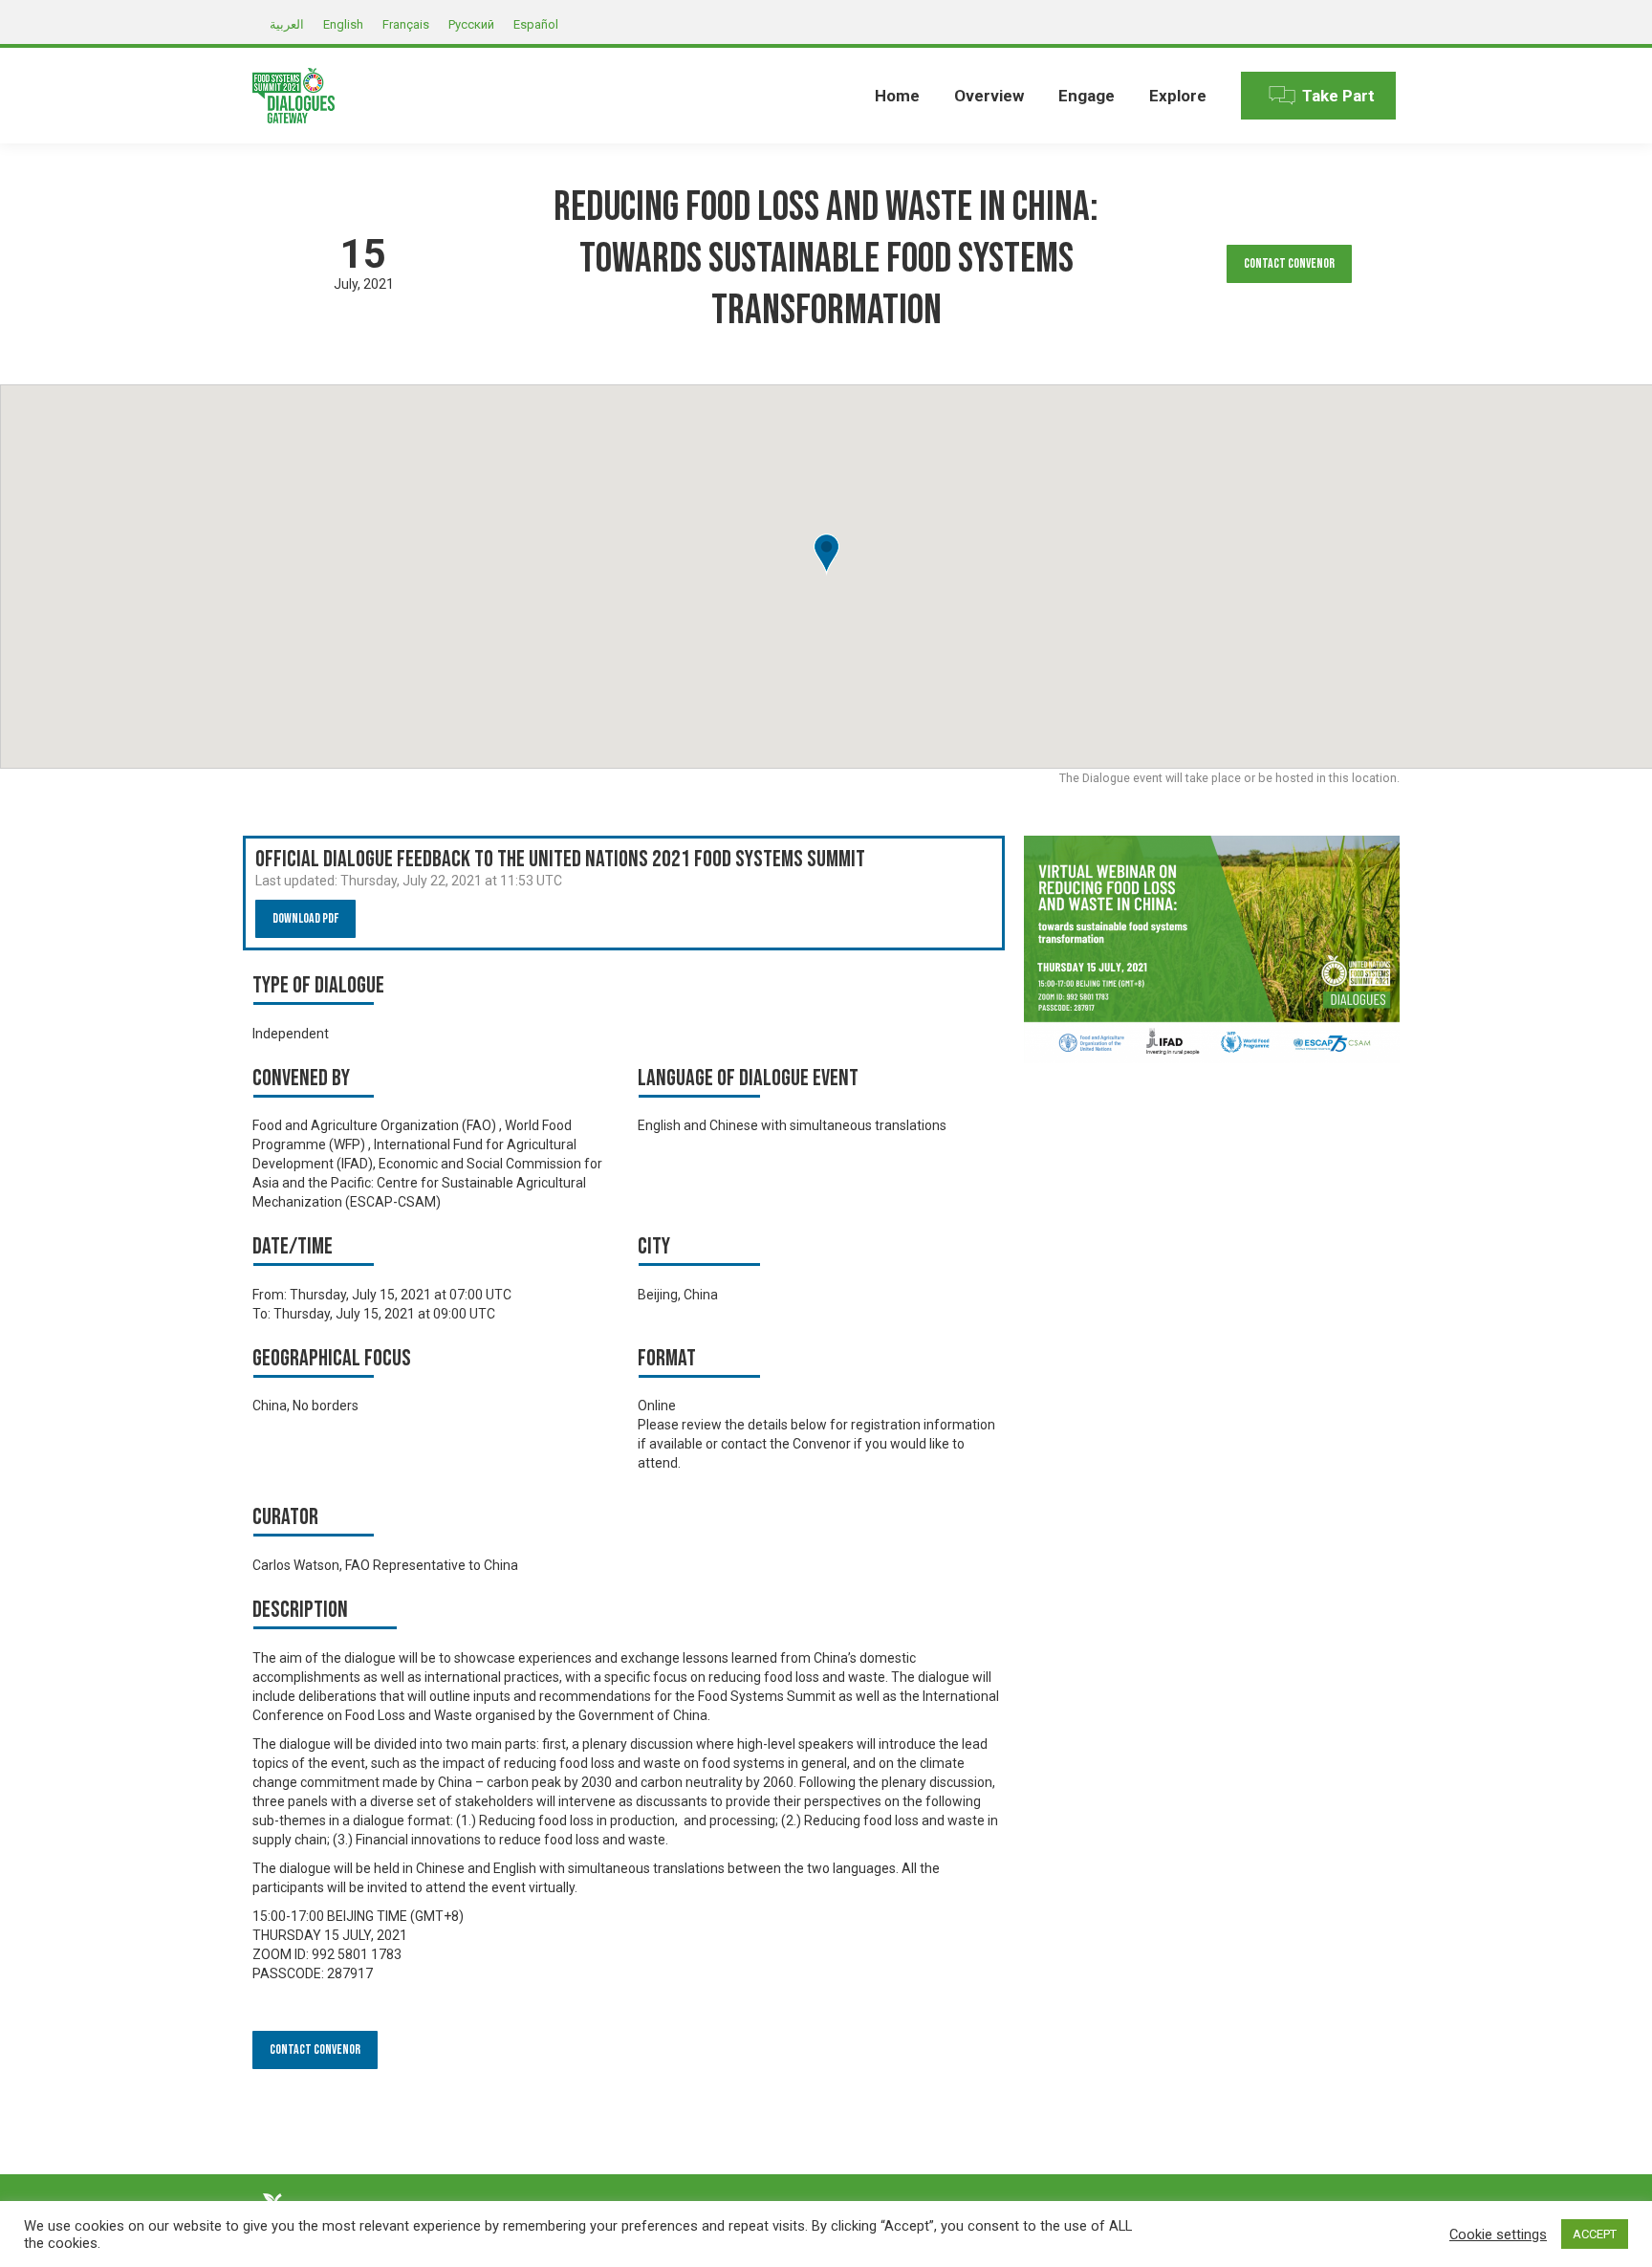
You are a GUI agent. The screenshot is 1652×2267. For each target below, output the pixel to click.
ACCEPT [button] (1595, 2234)
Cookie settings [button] (1498, 2234)
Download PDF (305, 918)
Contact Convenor (1289, 263)
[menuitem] (897, 96)
